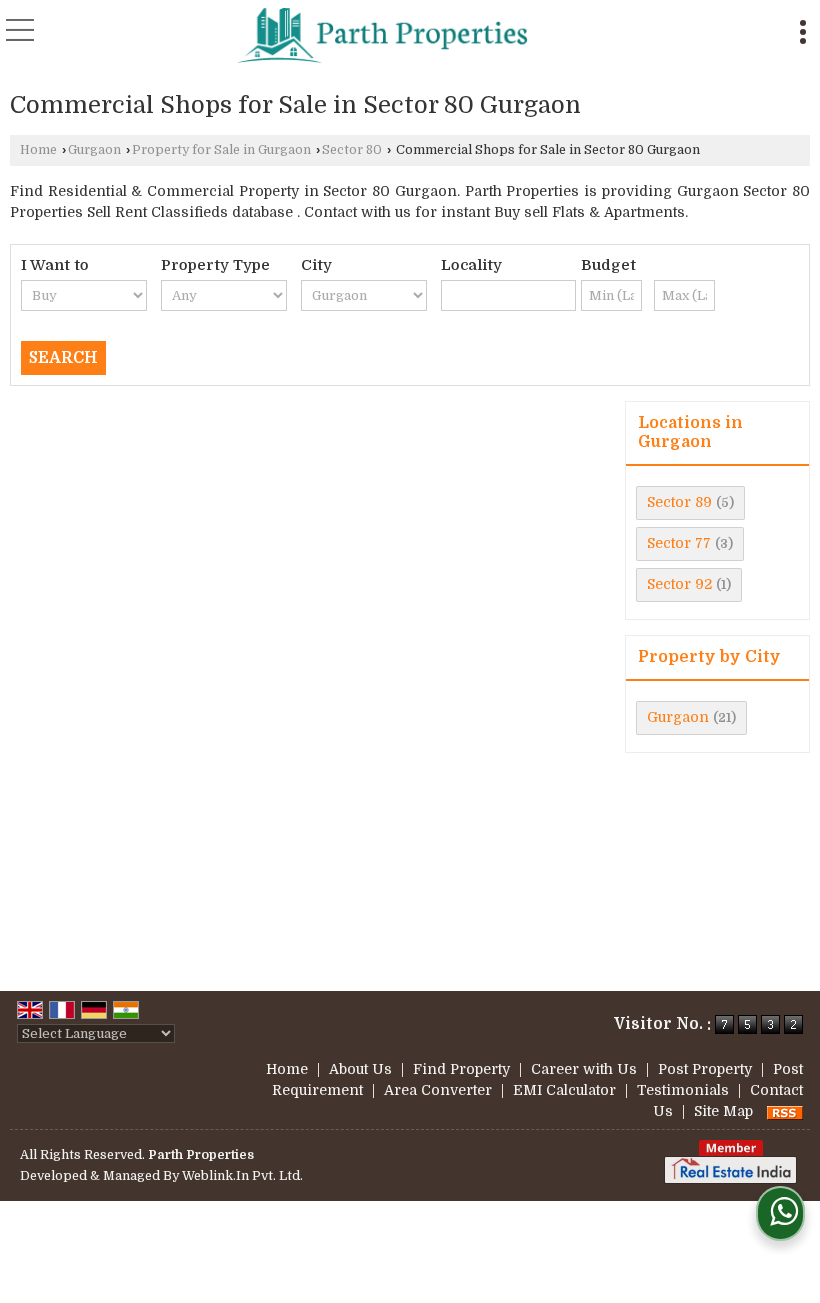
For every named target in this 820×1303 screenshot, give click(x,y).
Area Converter (438, 1090)
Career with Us (584, 1069)
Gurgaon (94, 150)
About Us (360, 1069)
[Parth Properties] (382, 35)
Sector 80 (352, 150)
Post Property (705, 1069)
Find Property (461, 1069)
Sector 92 (679, 584)
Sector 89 (679, 502)
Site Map (723, 1111)
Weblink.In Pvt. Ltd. (242, 1176)
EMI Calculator (564, 1090)
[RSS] (785, 1111)
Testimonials (683, 1090)
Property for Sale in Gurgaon (221, 150)
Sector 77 (679, 543)
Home (38, 150)
